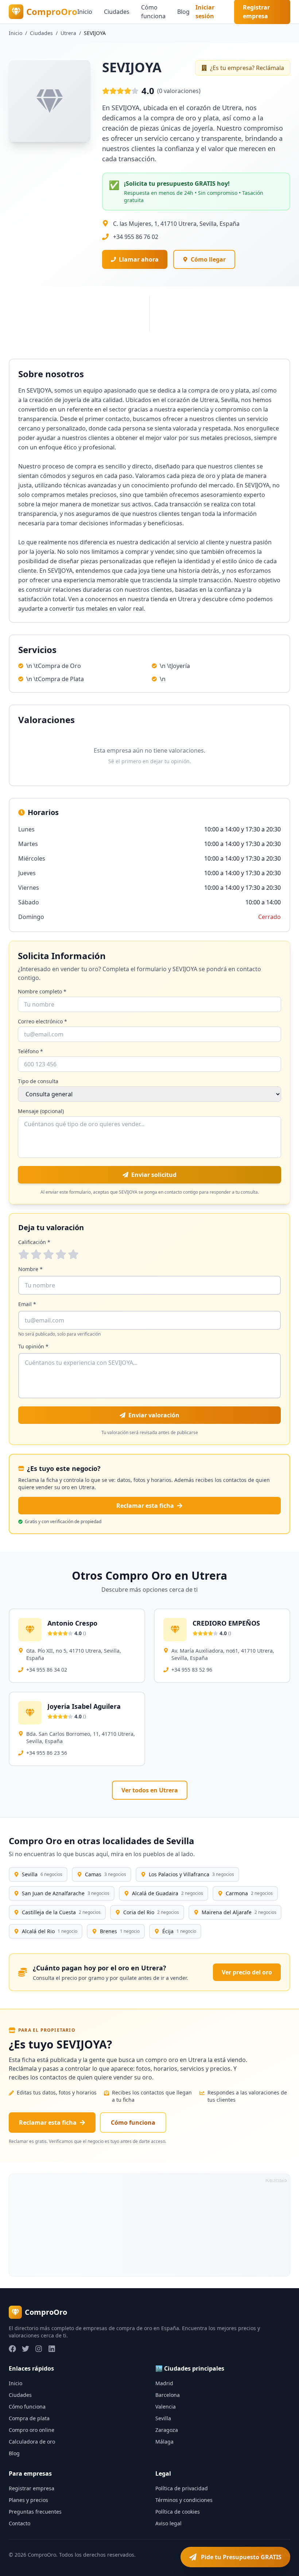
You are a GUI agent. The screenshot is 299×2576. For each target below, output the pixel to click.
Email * (27, 1304)
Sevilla (163, 2418)
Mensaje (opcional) (41, 1111)
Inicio (85, 12)
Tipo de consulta (38, 1081)
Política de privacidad (182, 2488)
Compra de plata (29, 2418)
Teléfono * (30, 1051)
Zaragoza (167, 2430)
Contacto (20, 2523)
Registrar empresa (32, 2488)
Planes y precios (28, 2500)
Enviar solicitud (154, 1175)
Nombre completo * (42, 991)
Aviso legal (168, 2523)
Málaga (164, 2442)
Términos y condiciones (184, 2500)
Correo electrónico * (42, 1021)
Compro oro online (32, 2430)
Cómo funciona (153, 12)
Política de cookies (178, 2512)
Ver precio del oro (247, 1972)
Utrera (68, 33)
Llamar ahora (139, 259)
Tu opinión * (33, 1346)
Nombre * (30, 1269)
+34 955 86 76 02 (136, 237)
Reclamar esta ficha (145, 1506)
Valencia (166, 2407)
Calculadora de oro (32, 2442)
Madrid (164, 2383)
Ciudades (117, 12)
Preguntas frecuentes (35, 2512)
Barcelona (168, 2395)
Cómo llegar (208, 259)
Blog (183, 12)
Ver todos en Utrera (150, 1790)
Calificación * (34, 1242)
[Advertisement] (149, 2225)
